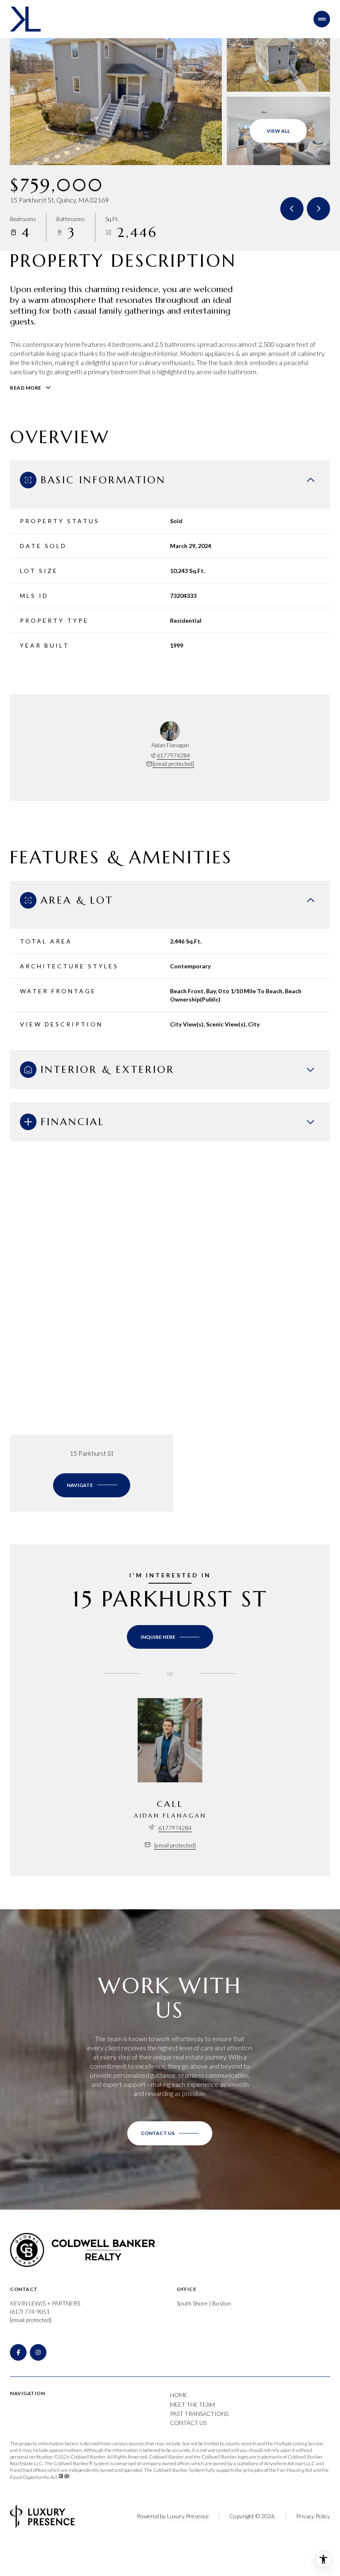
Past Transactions (199, 2414)
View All (278, 131)
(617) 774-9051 (30, 2312)
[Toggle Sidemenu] (322, 19)
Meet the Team (192, 2404)
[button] (170, 2133)
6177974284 (173, 755)
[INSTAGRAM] (38, 2352)
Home (179, 2395)
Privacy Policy (313, 2516)
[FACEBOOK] (18, 2352)
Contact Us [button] (188, 2423)
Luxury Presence (188, 2516)
